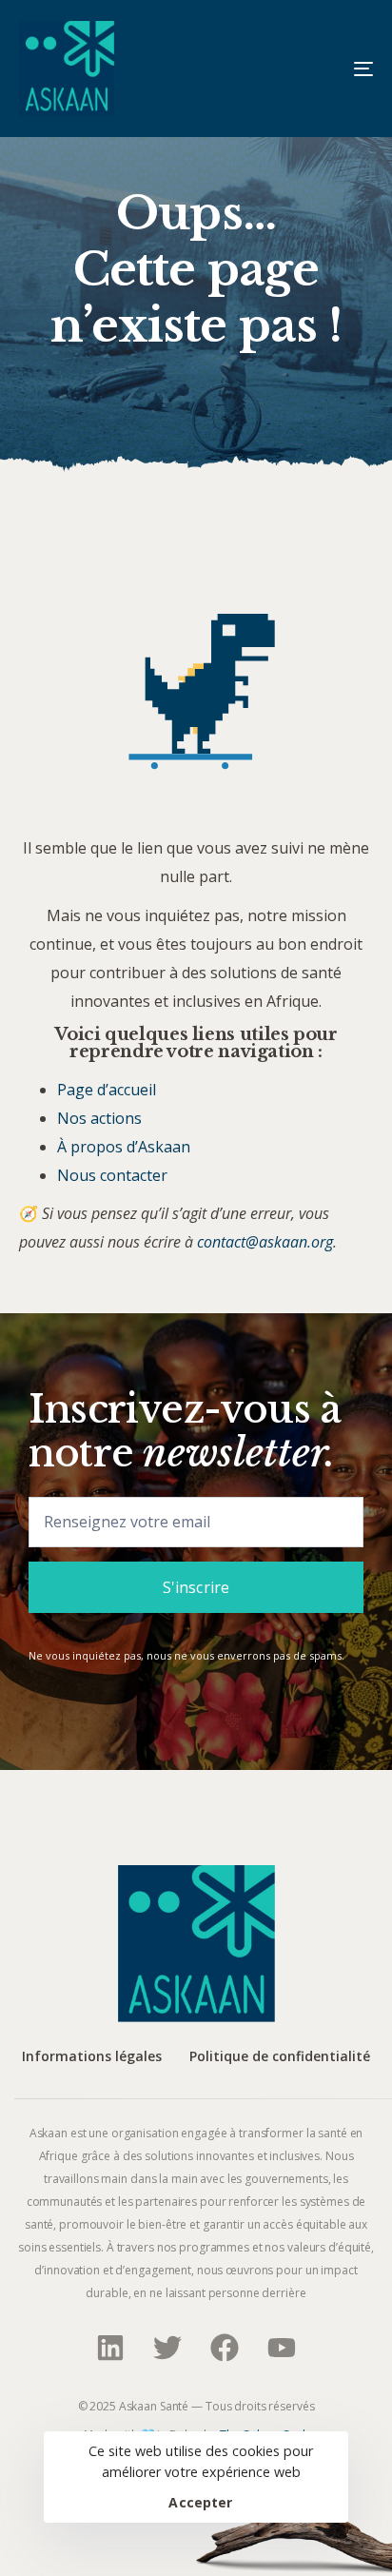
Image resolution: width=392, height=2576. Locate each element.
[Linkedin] (110, 2348)
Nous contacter (112, 1175)
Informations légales (92, 2057)
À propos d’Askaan (124, 1147)
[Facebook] (225, 2348)
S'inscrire (196, 1587)
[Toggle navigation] (314, 69)
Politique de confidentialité (280, 2057)
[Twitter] (167, 2348)
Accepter (200, 2503)
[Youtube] (282, 2348)
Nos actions (99, 1118)
